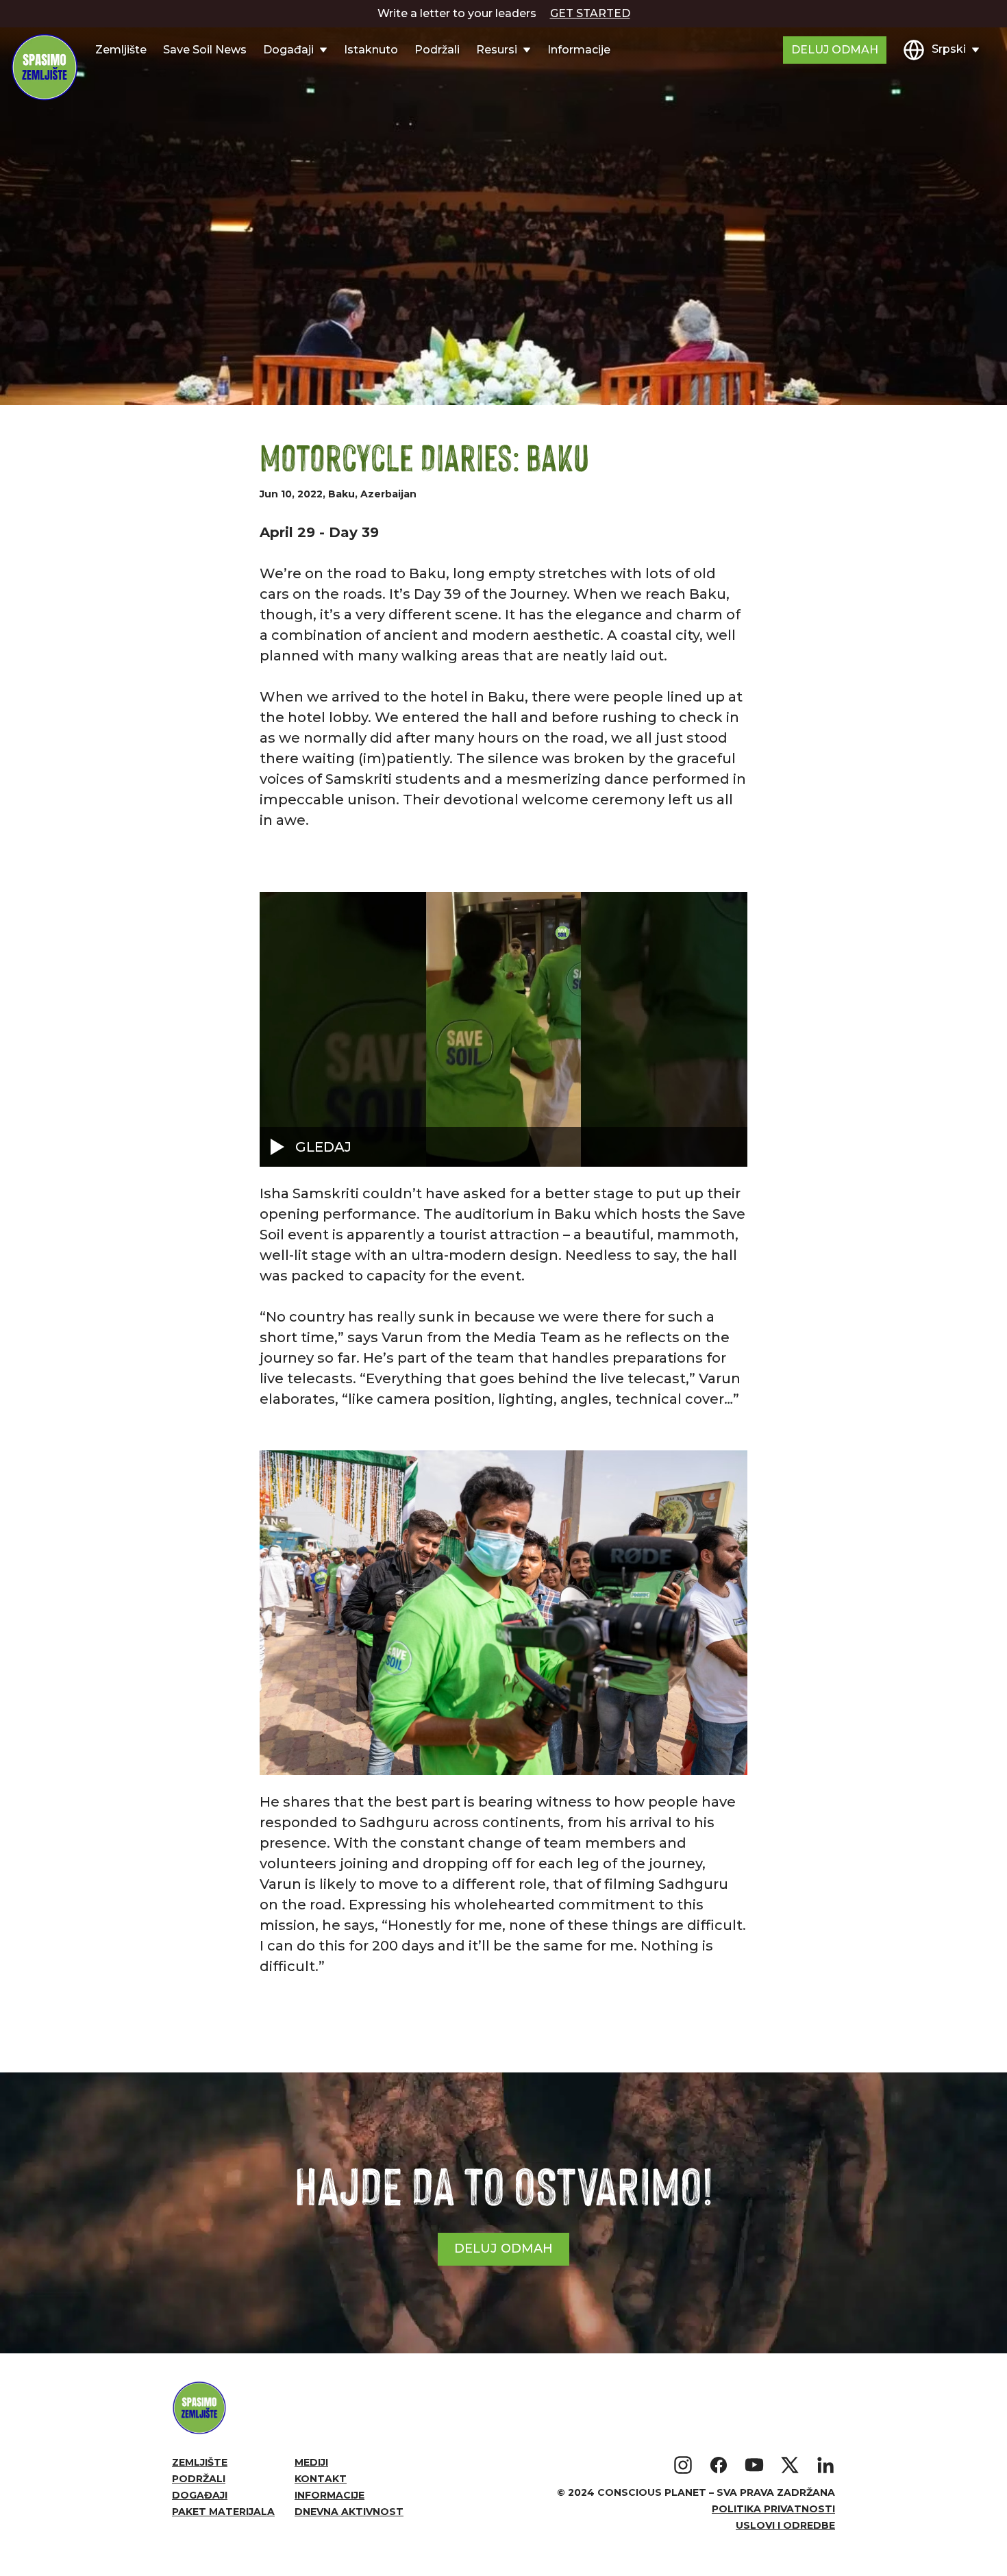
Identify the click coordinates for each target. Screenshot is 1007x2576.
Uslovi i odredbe (785, 2525)
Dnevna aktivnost (349, 2512)
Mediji (311, 2462)
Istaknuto (371, 50)
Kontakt (321, 2479)
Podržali (437, 50)
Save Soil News (205, 50)
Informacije (579, 50)
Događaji (200, 2495)
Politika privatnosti (773, 2509)
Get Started (590, 13)
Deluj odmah (835, 50)
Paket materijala (223, 2512)
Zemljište (121, 50)
